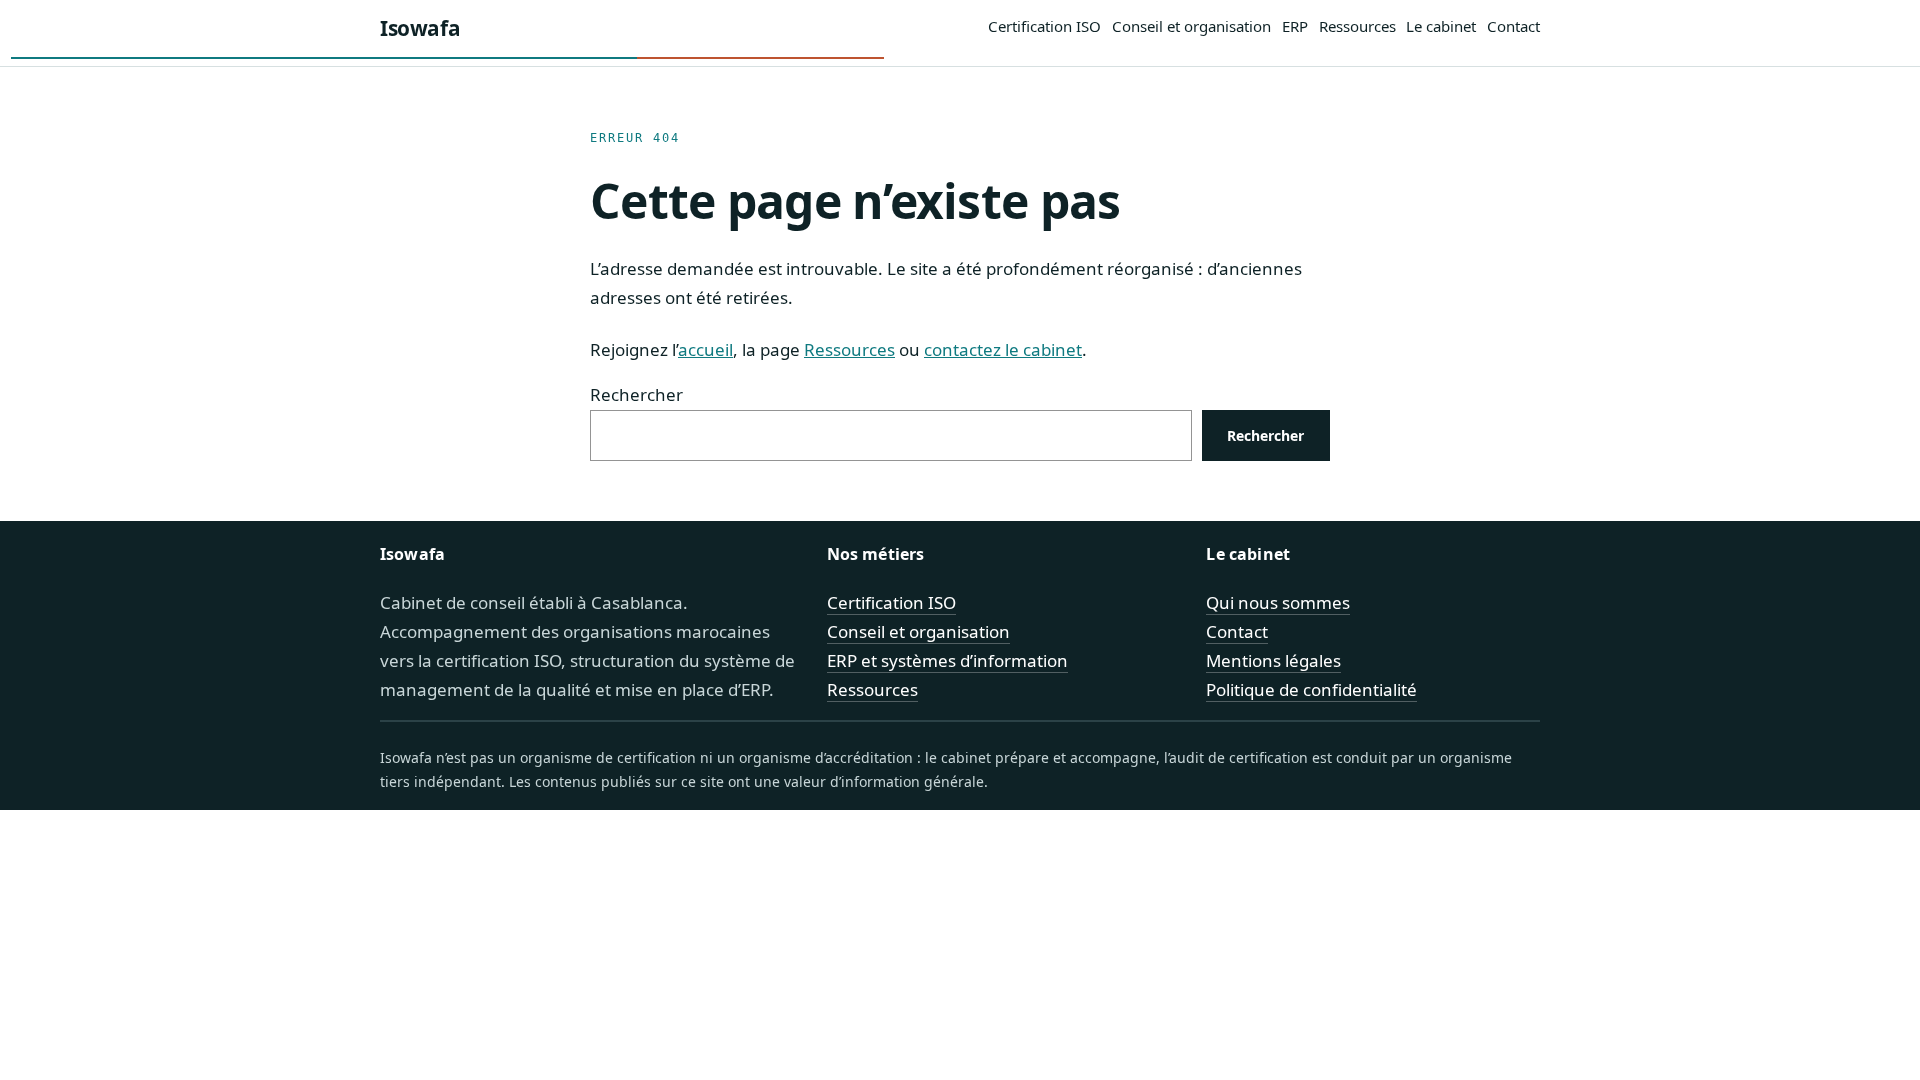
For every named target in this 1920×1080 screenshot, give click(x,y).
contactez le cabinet (1003, 349)
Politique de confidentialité (1311, 689)
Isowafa (420, 28)
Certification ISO (891, 602)
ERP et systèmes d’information (947, 660)
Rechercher (636, 394)
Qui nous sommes (1278, 602)
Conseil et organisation (918, 631)
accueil (705, 349)
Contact (1237, 631)
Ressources (849, 349)
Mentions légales (1273, 660)
